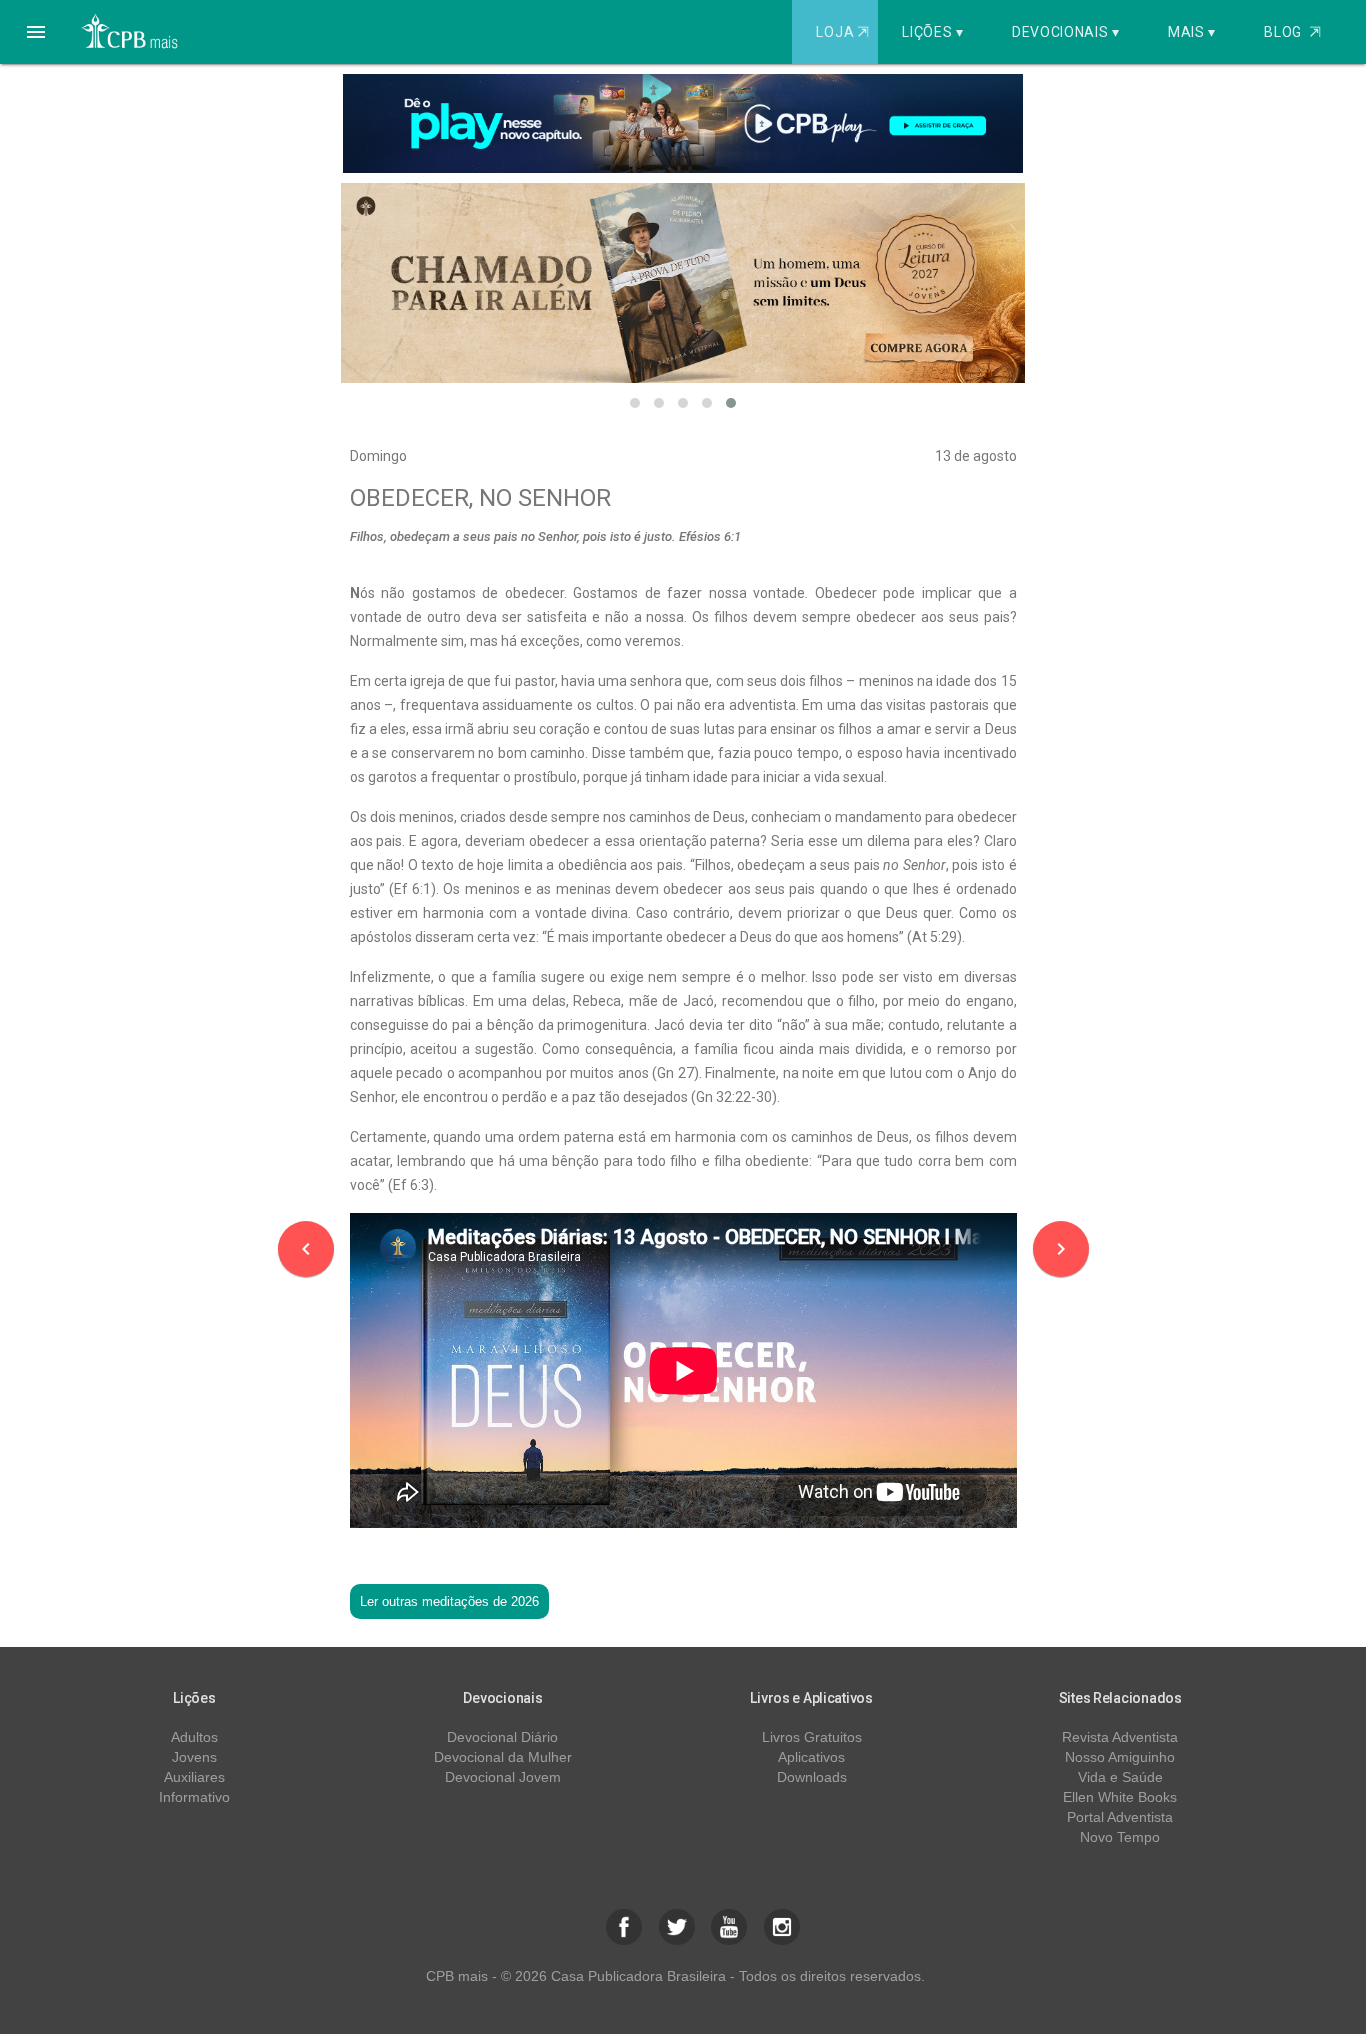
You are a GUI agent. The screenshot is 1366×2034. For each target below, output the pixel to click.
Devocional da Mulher (503, 1757)
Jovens (194, 1757)
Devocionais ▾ (1066, 32)
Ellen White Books (1120, 1797)
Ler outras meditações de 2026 (449, 1601)
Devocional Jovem (503, 1777)
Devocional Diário (502, 1737)
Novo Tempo (1120, 1837)
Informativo (194, 1797)
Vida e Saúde (1120, 1777)
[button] (36, 32)
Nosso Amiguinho (1120, 1757)
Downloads (812, 1777)
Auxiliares (194, 1777)
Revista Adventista (1120, 1737)
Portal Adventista (1120, 1817)
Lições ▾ (933, 32)
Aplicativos (811, 1757)
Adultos (194, 1737)
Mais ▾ (1192, 32)
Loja (842, 32)
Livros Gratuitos (812, 1737)
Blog (1292, 32)
